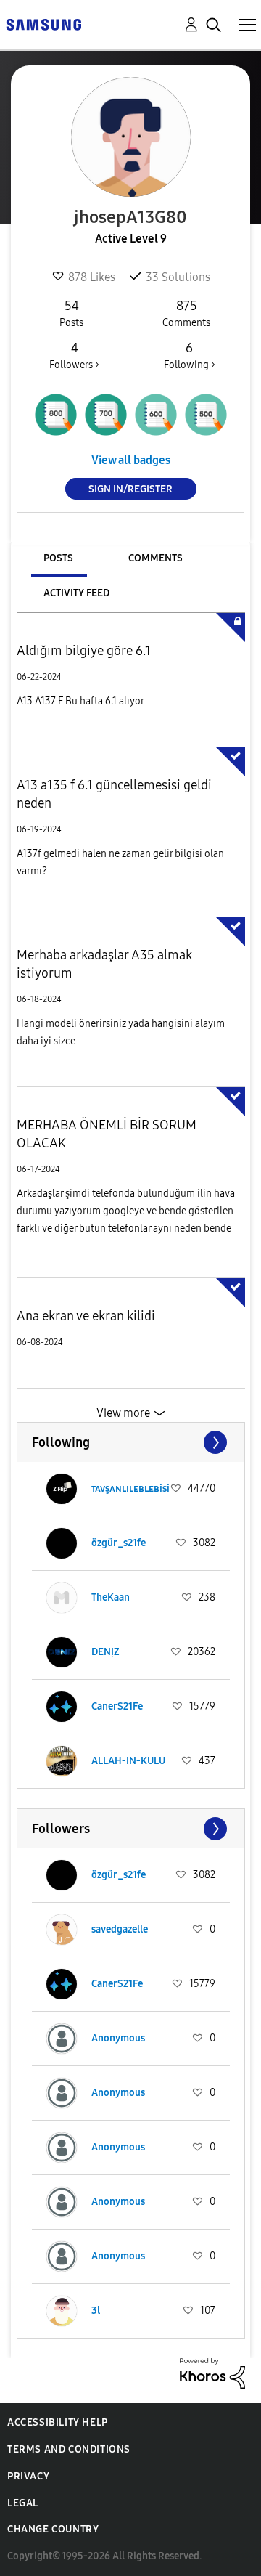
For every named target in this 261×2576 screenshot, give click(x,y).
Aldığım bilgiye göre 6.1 (84, 651)
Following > (190, 355)
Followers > (74, 355)
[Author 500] (206, 415)
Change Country (53, 2529)
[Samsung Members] (43, 24)
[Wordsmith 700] (106, 415)
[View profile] (62, 1489)
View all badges (131, 460)
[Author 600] (156, 415)
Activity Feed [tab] (76, 593)
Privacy (28, 2476)
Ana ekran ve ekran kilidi (86, 1316)
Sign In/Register (130, 489)
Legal (23, 2503)
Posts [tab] (58, 558)
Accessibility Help (58, 2422)
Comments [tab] (156, 558)
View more (123, 1413)
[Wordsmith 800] (56, 415)
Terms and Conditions (69, 2449)
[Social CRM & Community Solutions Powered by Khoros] (212, 2372)
